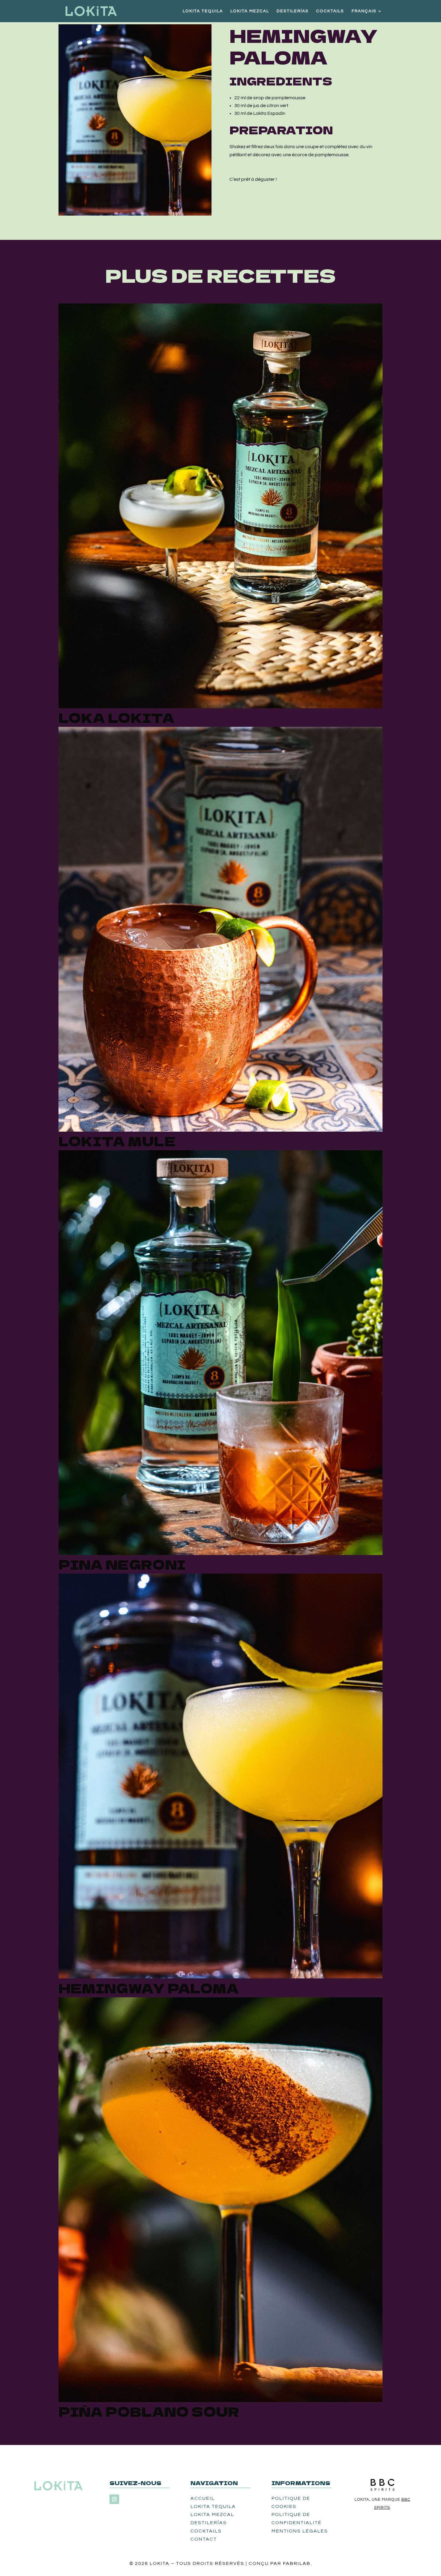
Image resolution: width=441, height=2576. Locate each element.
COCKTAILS (330, 11)
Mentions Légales (300, 2531)
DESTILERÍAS (293, 11)
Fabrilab (297, 2563)
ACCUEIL (203, 2498)
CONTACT (204, 2539)
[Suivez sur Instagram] (114, 2499)
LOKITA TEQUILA (203, 11)
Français (364, 11)
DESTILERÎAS (209, 2523)
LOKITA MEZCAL (250, 11)
